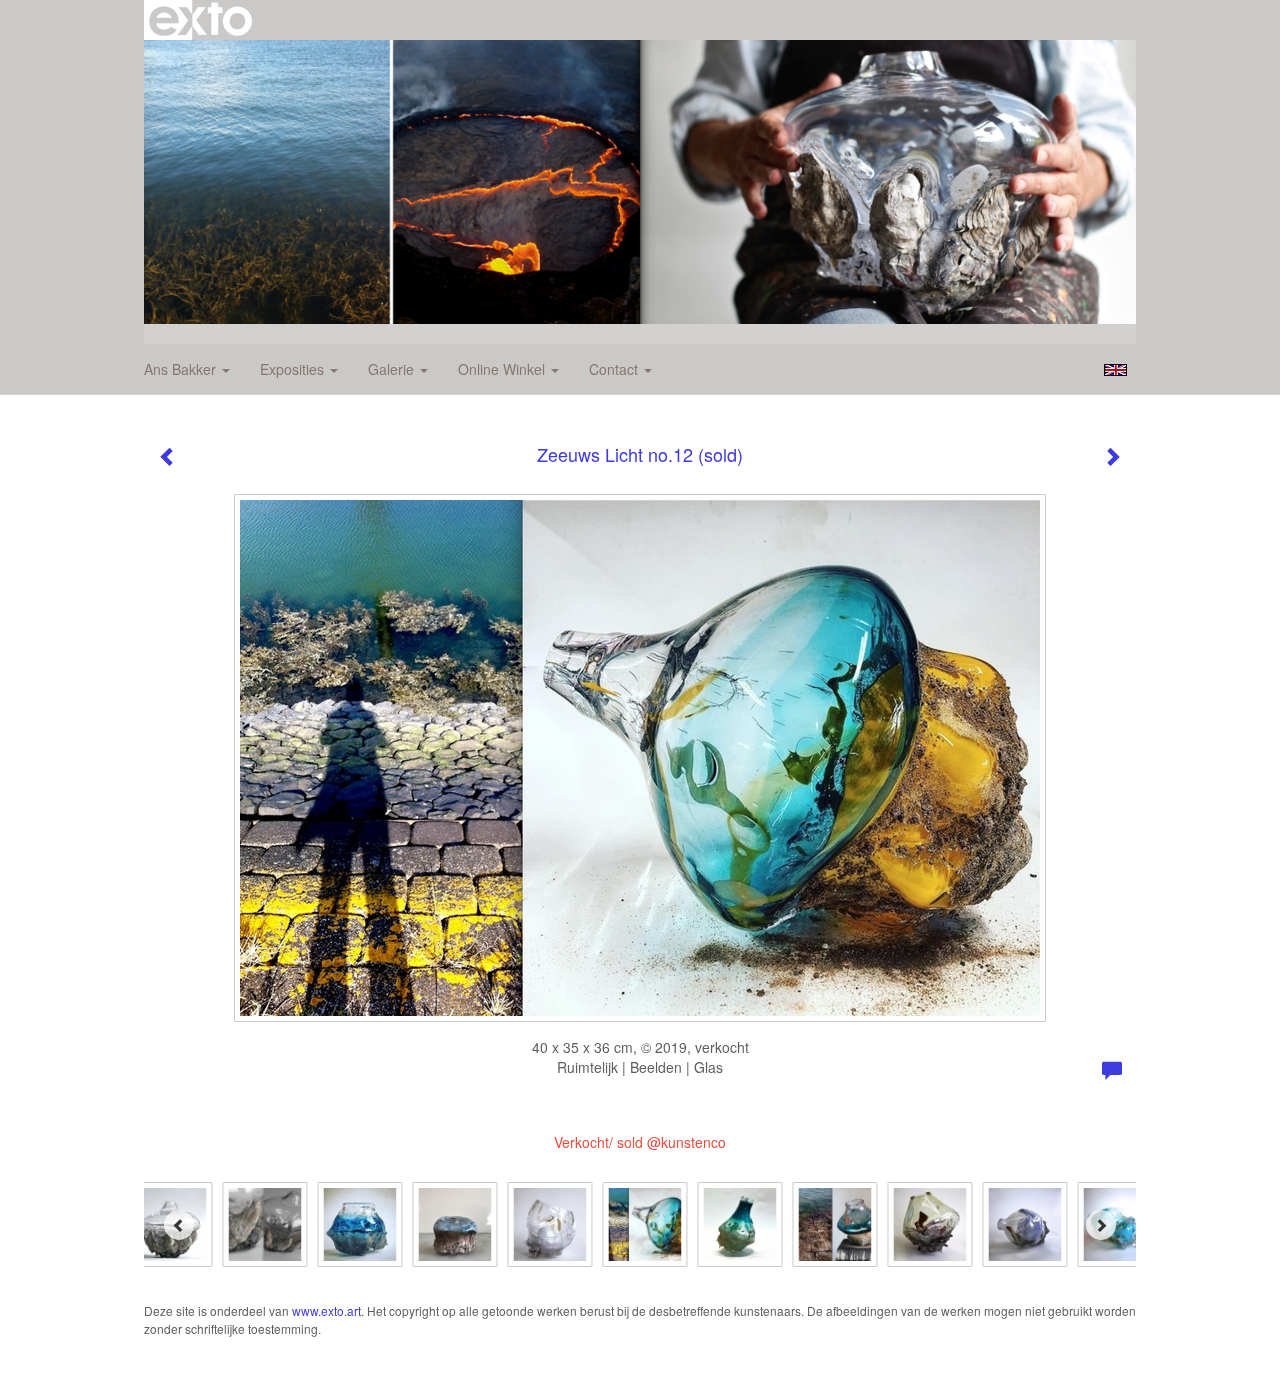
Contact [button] (615, 369)
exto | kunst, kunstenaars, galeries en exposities (200, 20)
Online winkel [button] (503, 369)
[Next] (1101, 1225)
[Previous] (179, 1225)
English (1115, 370)
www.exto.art (326, 1310)
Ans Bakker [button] (182, 369)
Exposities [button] (294, 369)
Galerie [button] (393, 369)
